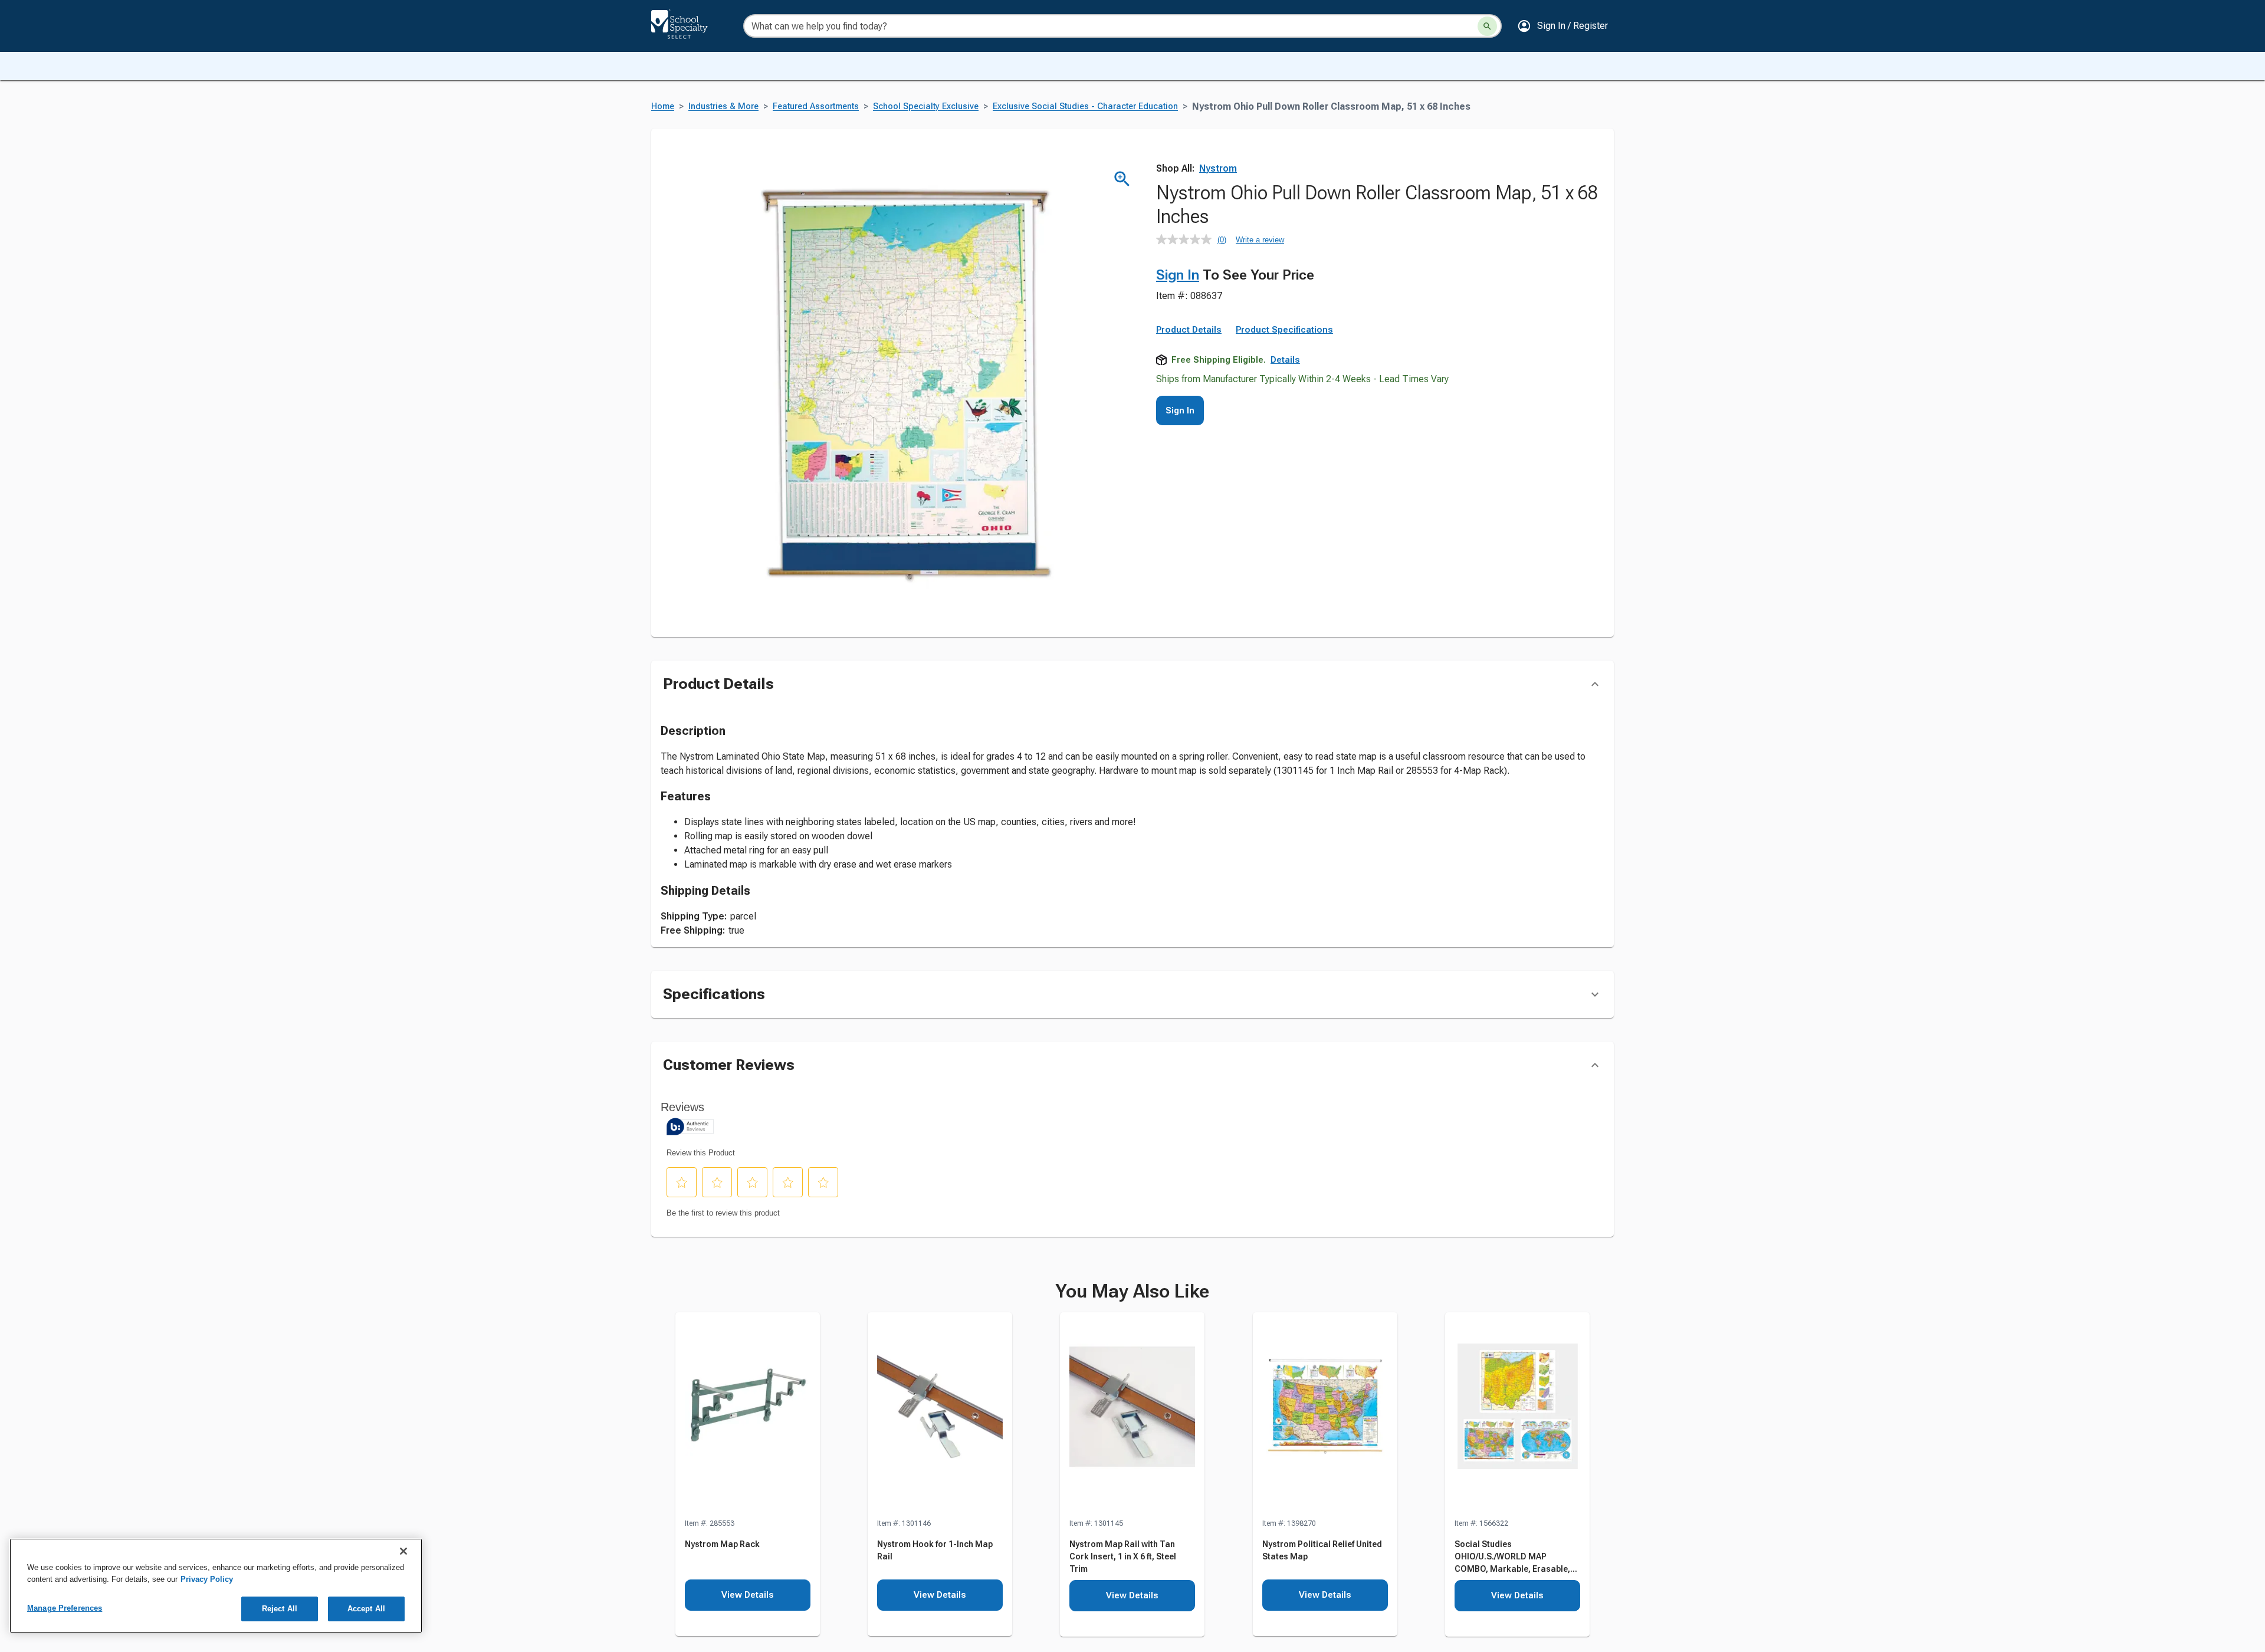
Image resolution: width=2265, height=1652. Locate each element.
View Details (748, 1595)
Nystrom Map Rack (722, 1544)
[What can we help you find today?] (1487, 26)
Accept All (366, 1609)
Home (663, 106)
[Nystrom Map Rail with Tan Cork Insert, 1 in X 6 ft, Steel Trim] (1132, 1415)
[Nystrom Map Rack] (748, 1415)
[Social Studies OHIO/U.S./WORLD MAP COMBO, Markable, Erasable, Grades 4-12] (1517, 1415)
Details (1285, 360)
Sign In (1178, 275)
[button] (1562, 26)
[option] (747, 1475)
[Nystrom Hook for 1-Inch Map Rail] (940, 1415)
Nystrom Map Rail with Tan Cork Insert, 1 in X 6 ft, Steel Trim (1123, 1556)
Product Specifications (1284, 330)
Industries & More (723, 106)
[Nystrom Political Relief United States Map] (1325, 1415)
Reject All (280, 1609)
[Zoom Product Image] (1122, 179)
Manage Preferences (65, 1608)
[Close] (403, 1551)
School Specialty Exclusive (926, 106)
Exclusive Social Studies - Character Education (1085, 106)
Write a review (1260, 240)
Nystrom (1218, 168)
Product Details (1189, 330)
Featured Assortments (816, 106)
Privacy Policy (207, 1579)
